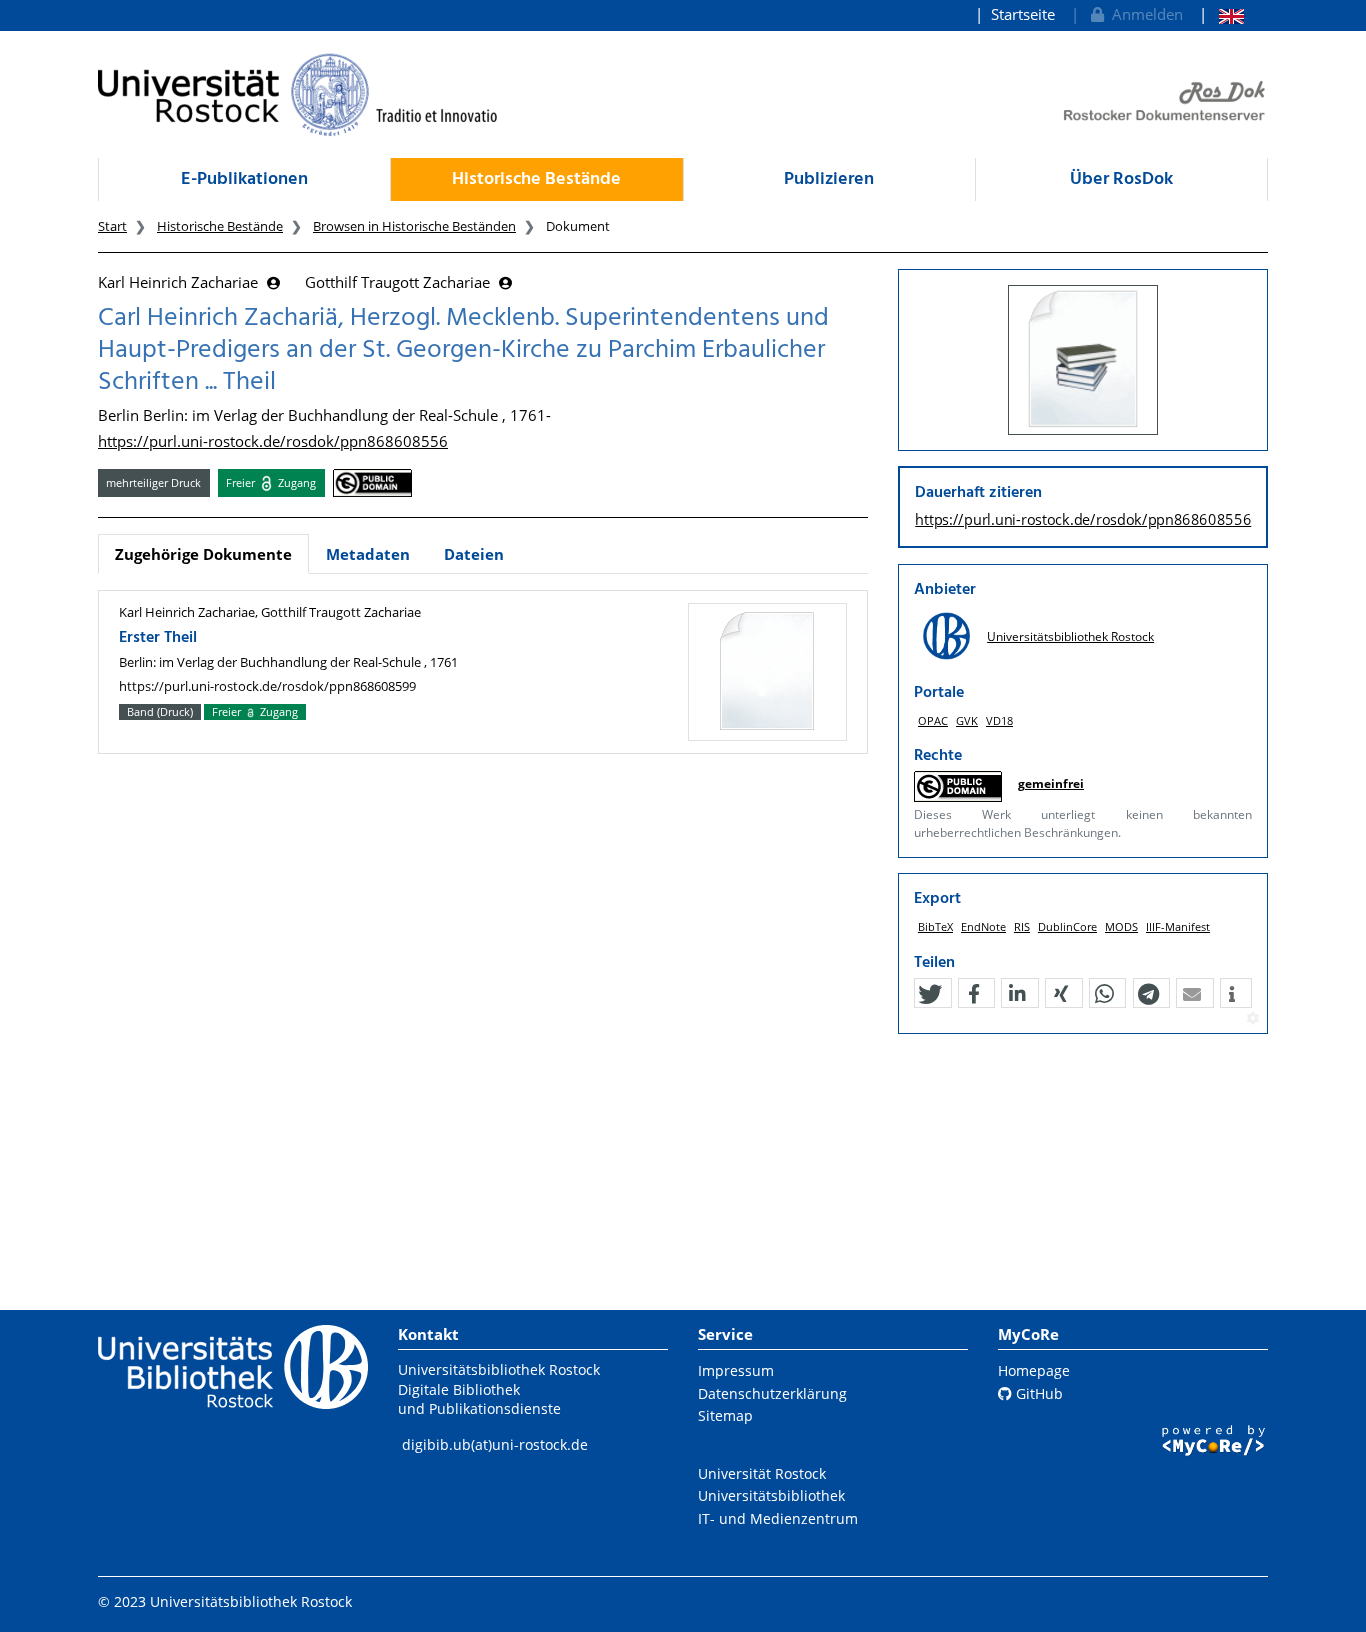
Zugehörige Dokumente (203, 554)
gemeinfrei (1051, 783)
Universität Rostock (762, 1473)
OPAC (933, 720)
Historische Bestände (536, 179)
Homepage (1034, 1370)
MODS (1121, 926)
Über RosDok (1121, 179)
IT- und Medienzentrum (778, 1518)
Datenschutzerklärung (772, 1393)
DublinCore (1067, 926)
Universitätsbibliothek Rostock (1070, 636)
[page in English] (1221, 14)
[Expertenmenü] (1252, 1019)
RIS (1022, 926)
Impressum (736, 1370)
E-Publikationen (244, 179)
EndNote (983, 926)
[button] (930, 994)
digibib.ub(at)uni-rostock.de (495, 1444)
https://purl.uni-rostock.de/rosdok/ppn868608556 (273, 441)
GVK (967, 720)
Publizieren (829, 179)
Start (112, 226)
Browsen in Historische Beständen (414, 226)
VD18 (999, 720)
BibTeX (935, 926)
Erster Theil (158, 638)
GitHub (1037, 1393)
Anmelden (1143, 14)
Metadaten (368, 554)
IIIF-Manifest (1178, 926)
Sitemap (725, 1415)
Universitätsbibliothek (771, 1495)
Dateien (474, 554)
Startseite (1023, 14)
